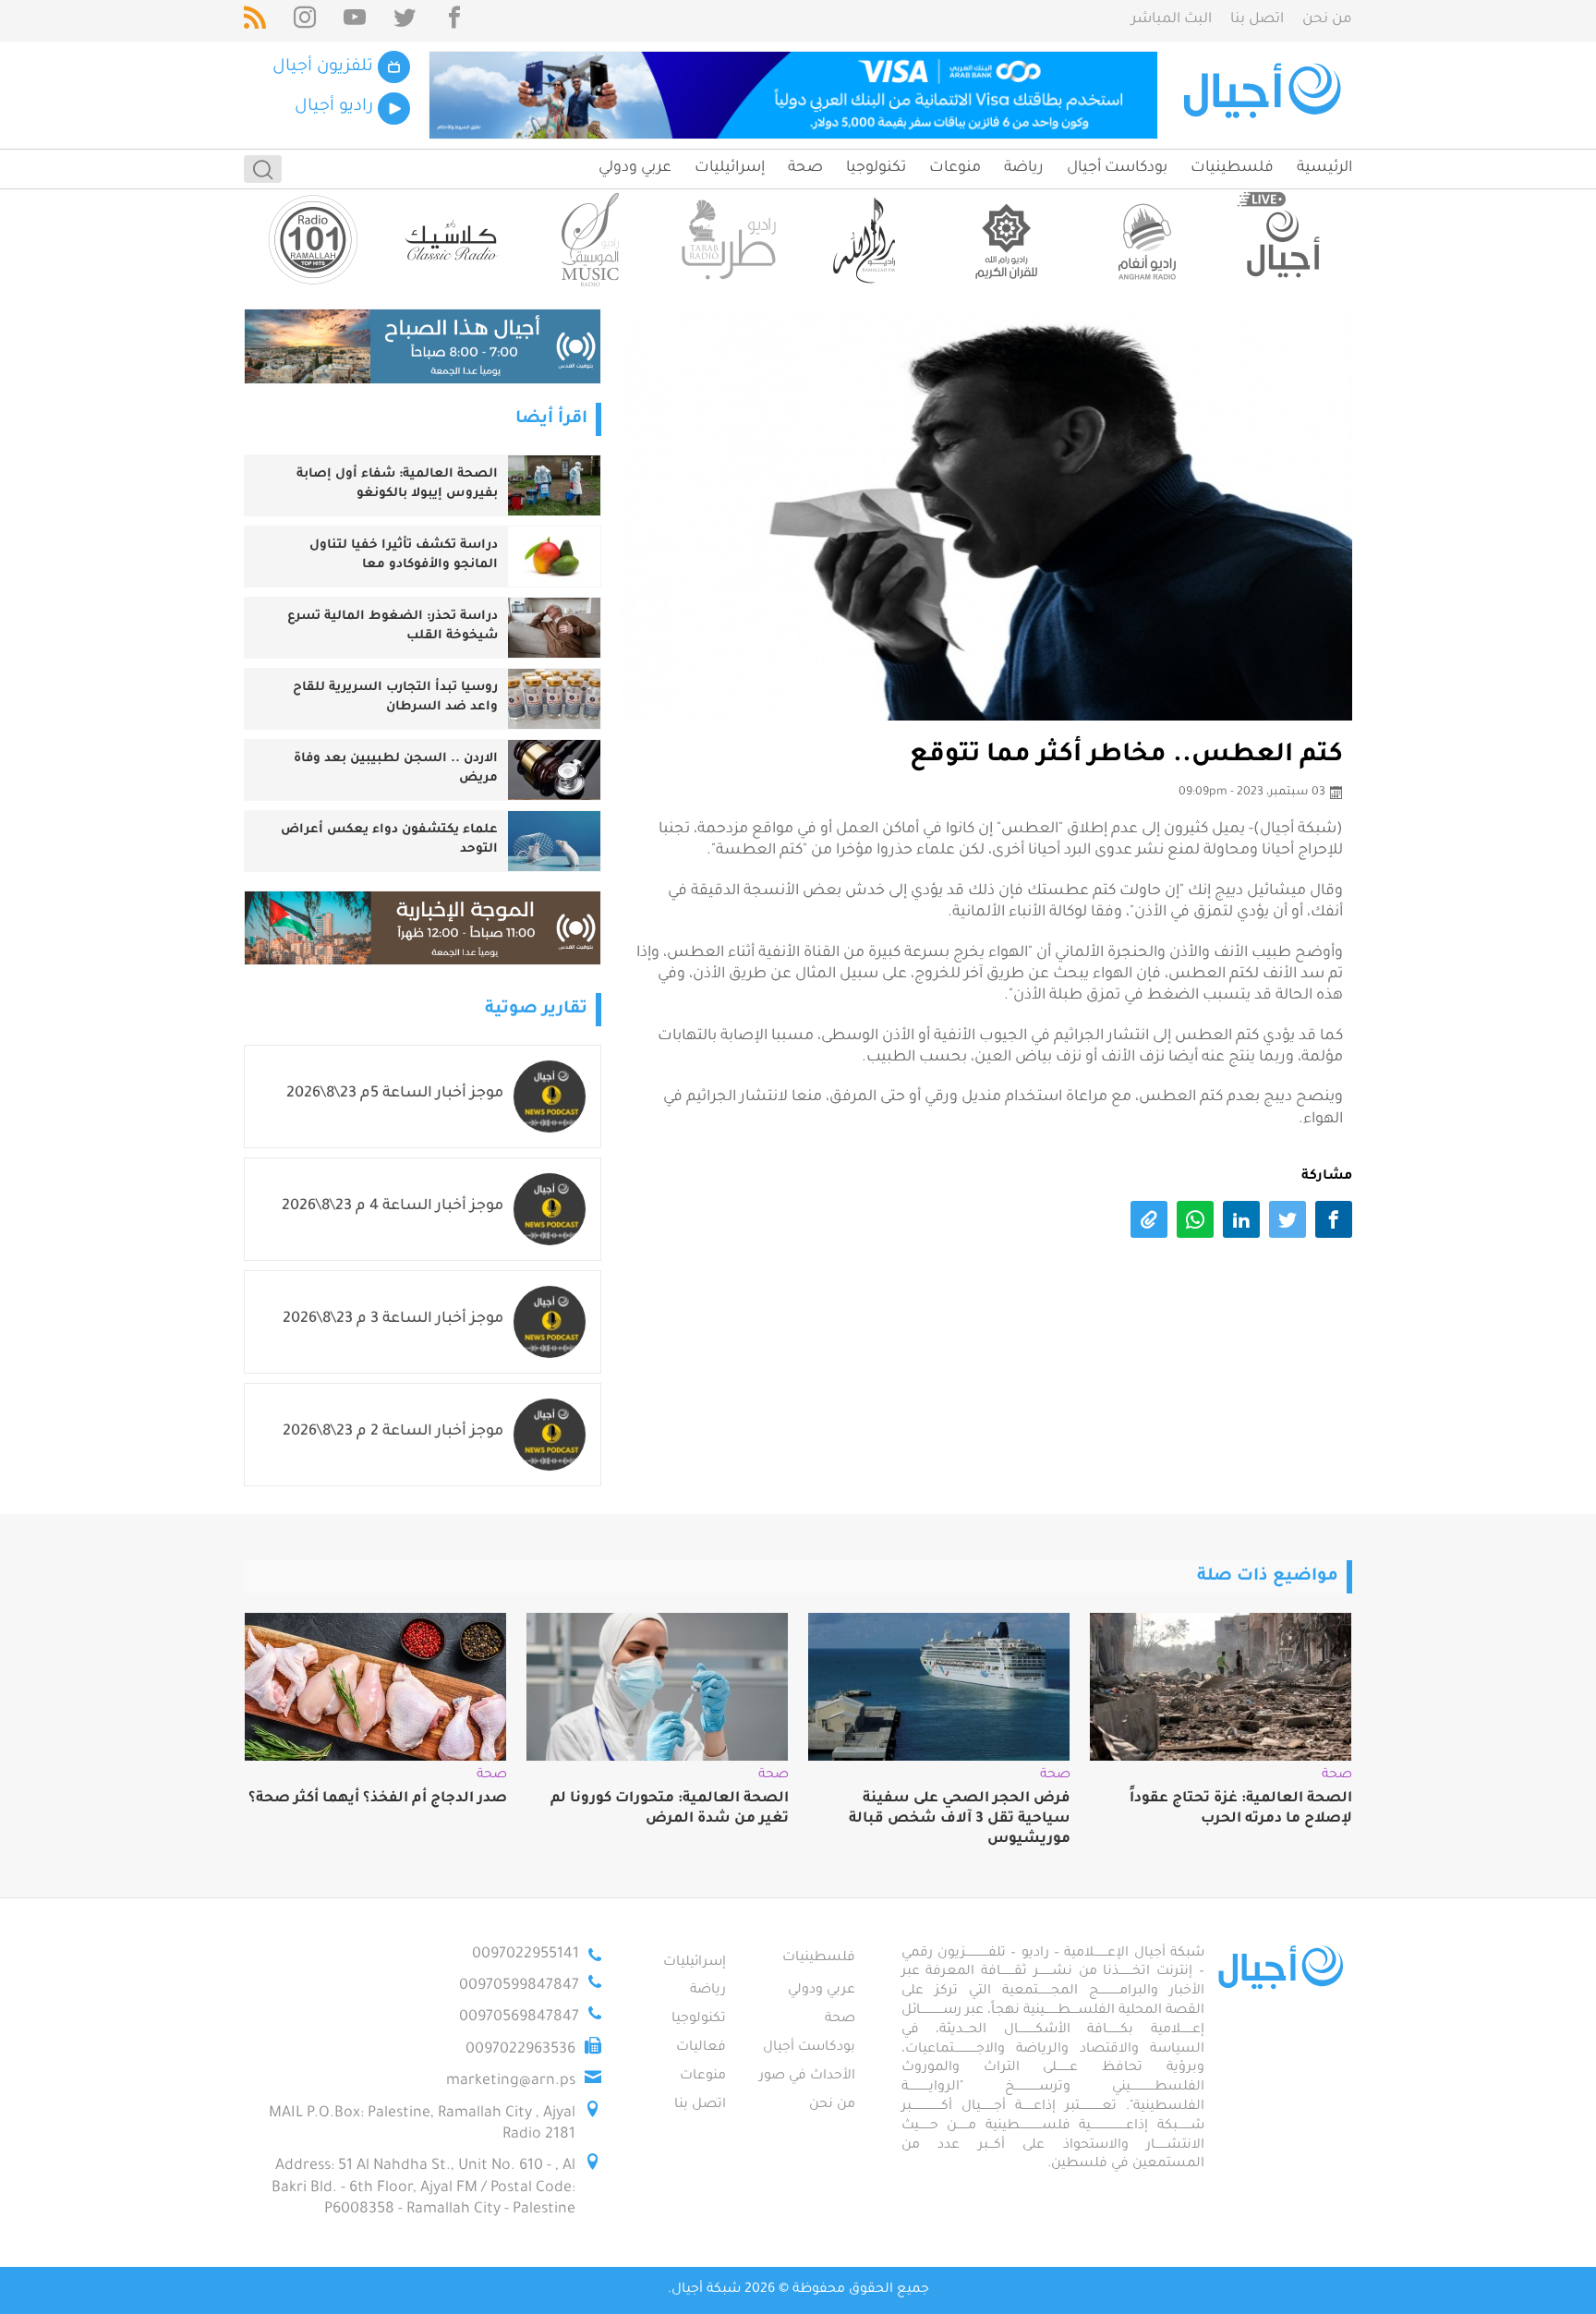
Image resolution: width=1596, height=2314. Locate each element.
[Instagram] (305, 21)
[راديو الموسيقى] (590, 240)
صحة (805, 168)
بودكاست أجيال (1117, 168)
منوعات (955, 168)
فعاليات (701, 2048)
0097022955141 (526, 1955)
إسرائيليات (730, 168)
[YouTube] (355, 21)
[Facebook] (454, 21)
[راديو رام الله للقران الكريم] (1006, 240)
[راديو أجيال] (1283, 240)
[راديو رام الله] (867, 240)
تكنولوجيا (876, 168)
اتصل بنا (1257, 20)
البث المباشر (1172, 20)
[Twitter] (405, 21)
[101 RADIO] (313, 240)
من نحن (1327, 20)
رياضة (1024, 168)
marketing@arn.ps (511, 2081)
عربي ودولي (635, 168)
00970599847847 (519, 1986)
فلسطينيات (1232, 168)
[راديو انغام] (1144, 240)
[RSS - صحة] (255, 21)
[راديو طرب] (729, 240)
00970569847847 (519, 2017)
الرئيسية (1324, 168)
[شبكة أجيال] (1265, 95)
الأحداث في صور (807, 2077)
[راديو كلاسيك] (452, 240)
